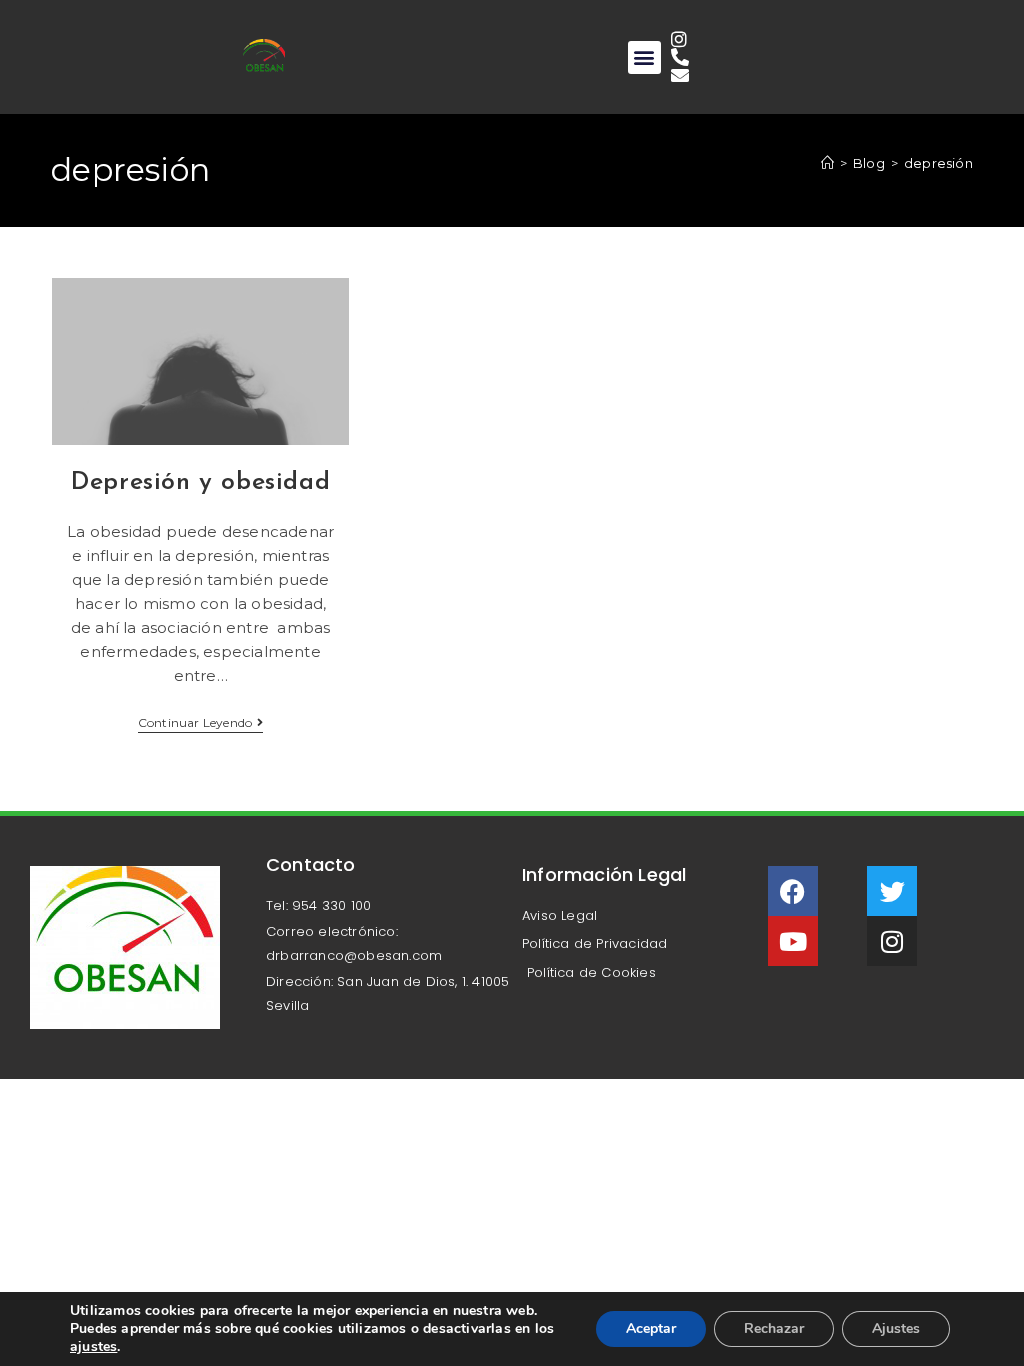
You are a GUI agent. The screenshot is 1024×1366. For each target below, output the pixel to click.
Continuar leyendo (201, 723)
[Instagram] (892, 941)
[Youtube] (793, 941)
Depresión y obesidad (200, 482)
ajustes (93, 1347)
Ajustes (896, 1328)
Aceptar (651, 1328)
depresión (938, 163)
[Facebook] (793, 891)
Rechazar (774, 1328)
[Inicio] (827, 163)
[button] (644, 57)
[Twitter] (892, 891)
